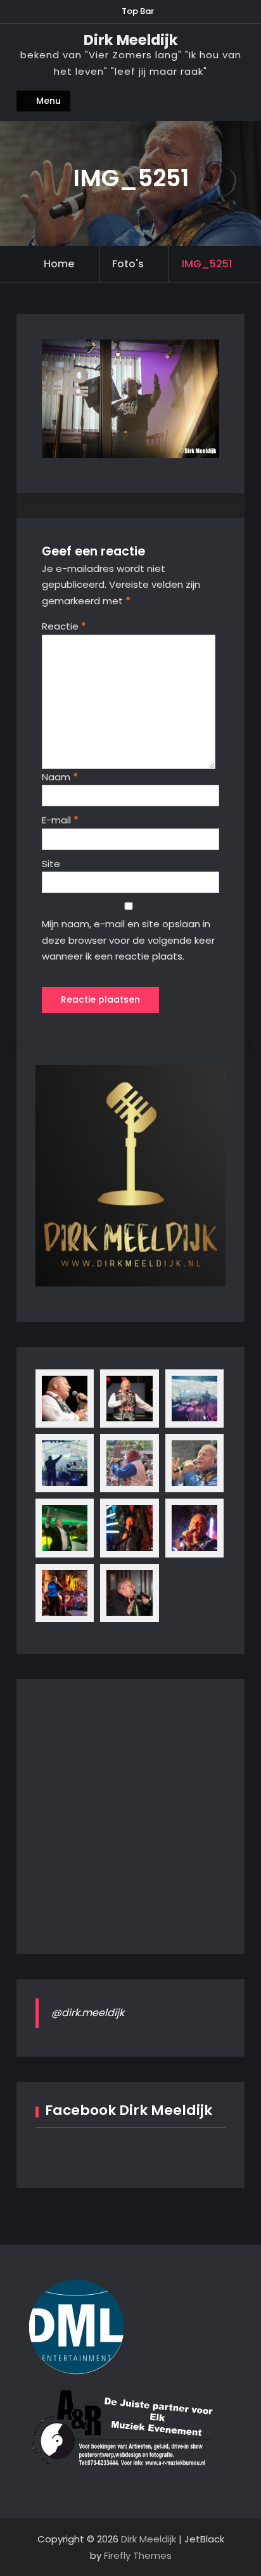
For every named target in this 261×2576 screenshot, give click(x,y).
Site (51, 864)
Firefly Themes (138, 2555)
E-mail (60, 820)
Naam (60, 777)
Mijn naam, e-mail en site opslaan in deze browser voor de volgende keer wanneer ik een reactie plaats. (128, 940)
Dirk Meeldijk (131, 40)
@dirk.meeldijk (88, 2013)
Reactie (64, 626)
